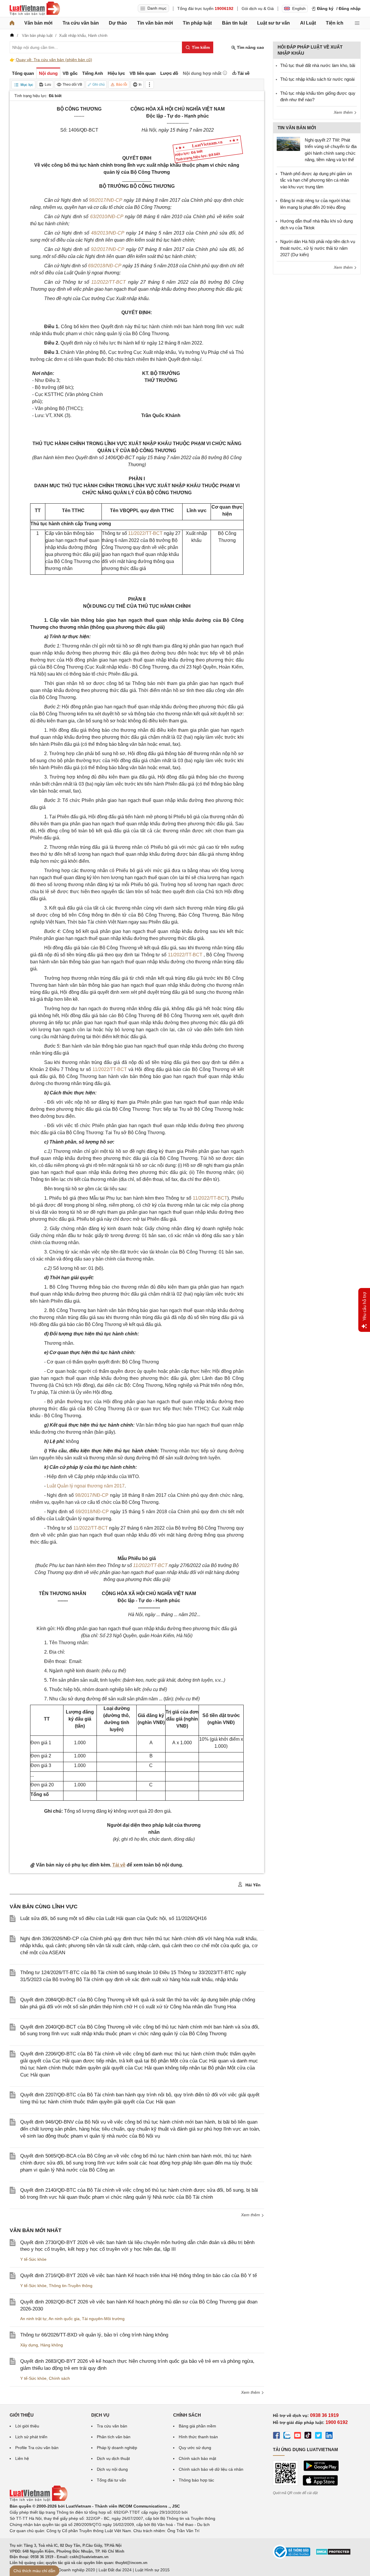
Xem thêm (251, 2215)
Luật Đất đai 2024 (115, 2570)
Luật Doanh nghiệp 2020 (72, 2570)
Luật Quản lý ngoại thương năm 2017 (86, 1486)
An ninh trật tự (33, 2319)
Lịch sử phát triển (31, 2437)
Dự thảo (118, 23)
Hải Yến (252, 1885)
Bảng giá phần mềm (197, 2426)
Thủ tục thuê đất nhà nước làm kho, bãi (318, 65)
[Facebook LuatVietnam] (276, 2436)
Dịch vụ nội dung (112, 2469)
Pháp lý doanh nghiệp (117, 2448)
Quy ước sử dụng (195, 2448)
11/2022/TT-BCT (109, 282)
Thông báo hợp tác (196, 2480)
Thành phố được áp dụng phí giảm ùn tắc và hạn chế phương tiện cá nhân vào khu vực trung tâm (316, 180)
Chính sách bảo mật (197, 2458)
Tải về (119, 1865)
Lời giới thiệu (27, 2426)
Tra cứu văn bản (81, 23)
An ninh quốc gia (64, 2319)
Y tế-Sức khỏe (33, 2259)
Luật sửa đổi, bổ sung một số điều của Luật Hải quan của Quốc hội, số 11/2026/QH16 (113, 1918)
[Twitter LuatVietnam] (319, 2436)
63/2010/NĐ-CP (107, 217)
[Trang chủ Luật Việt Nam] (35, 8)
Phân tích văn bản (114, 2437)
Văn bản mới (38, 23)
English (299, 8)
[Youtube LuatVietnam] (297, 2436)
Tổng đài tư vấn (111, 2480)
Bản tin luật (235, 23)
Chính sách (59, 2378)
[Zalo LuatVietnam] (287, 2436)
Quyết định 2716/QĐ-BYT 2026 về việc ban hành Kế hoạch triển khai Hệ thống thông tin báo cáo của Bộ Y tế (138, 2275)
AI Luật (308, 23)
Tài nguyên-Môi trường (103, 2319)
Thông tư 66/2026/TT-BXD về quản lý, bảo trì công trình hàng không (94, 2335)
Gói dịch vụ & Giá (258, 8)
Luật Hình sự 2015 (152, 2570)
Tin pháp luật (197, 23)
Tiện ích (335, 23)
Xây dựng (29, 2345)
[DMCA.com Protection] (333, 2554)
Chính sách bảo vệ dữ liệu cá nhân (211, 2469)
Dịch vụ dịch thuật (113, 2458)
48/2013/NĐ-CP (108, 233)
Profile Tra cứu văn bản (37, 2448)
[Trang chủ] (12, 23)
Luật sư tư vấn (273, 23)
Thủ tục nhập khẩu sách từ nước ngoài (317, 79)
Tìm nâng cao (250, 47)
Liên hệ (22, 2458)
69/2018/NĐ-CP (105, 266)
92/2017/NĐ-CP (108, 249)
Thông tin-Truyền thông (71, 2286)
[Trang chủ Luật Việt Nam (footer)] (39, 2500)
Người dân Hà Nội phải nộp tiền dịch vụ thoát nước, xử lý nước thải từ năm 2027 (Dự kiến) (318, 248)
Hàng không (52, 2345)
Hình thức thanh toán (198, 2437)
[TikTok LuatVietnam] (308, 2436)
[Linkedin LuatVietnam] (329, 2436)
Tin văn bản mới (155, 23)
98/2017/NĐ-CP (106, 200)
